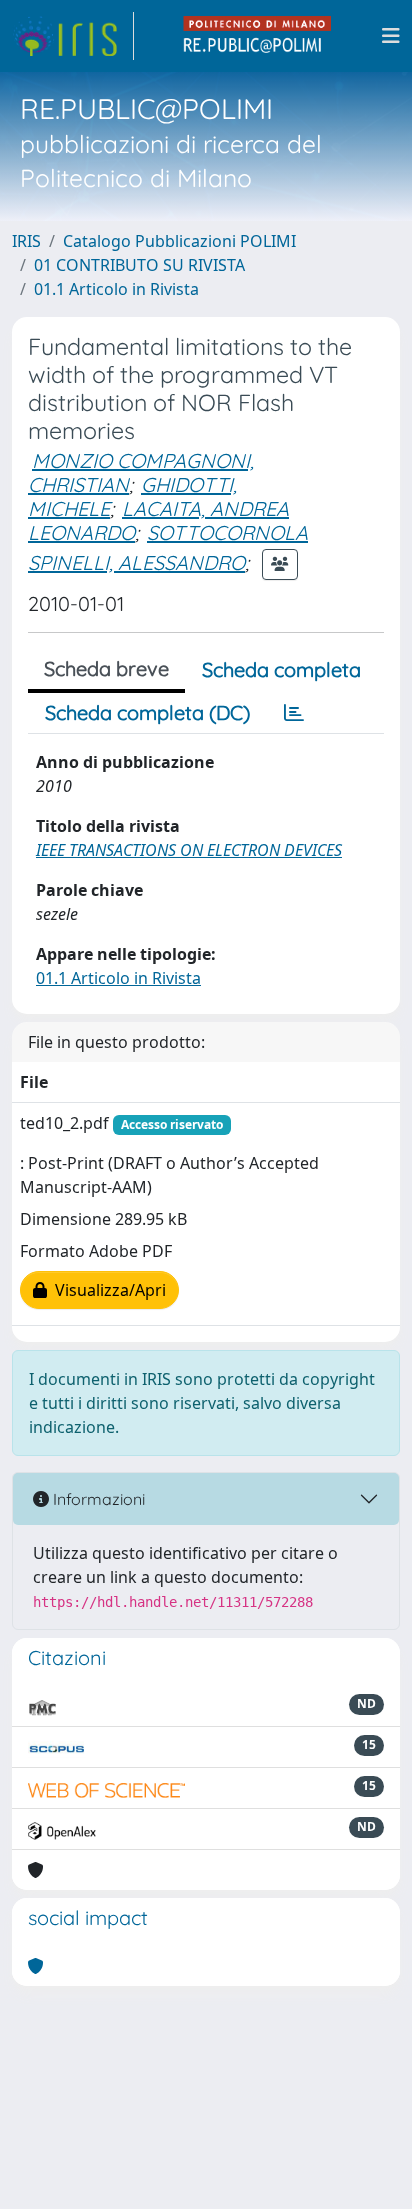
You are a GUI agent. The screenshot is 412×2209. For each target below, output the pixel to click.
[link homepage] (73, 36)
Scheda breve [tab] (106, 668)
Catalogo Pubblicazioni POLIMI (179, 241)
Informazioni (97, 1499)
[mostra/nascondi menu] (391, 36)
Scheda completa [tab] (281, 669)
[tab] (294, 713)
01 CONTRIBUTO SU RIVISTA (139, 265)
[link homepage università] (258, 36)
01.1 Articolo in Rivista (116, 289)
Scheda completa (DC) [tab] (147, 712)
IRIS (26, 241)
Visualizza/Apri (106, 1290)
